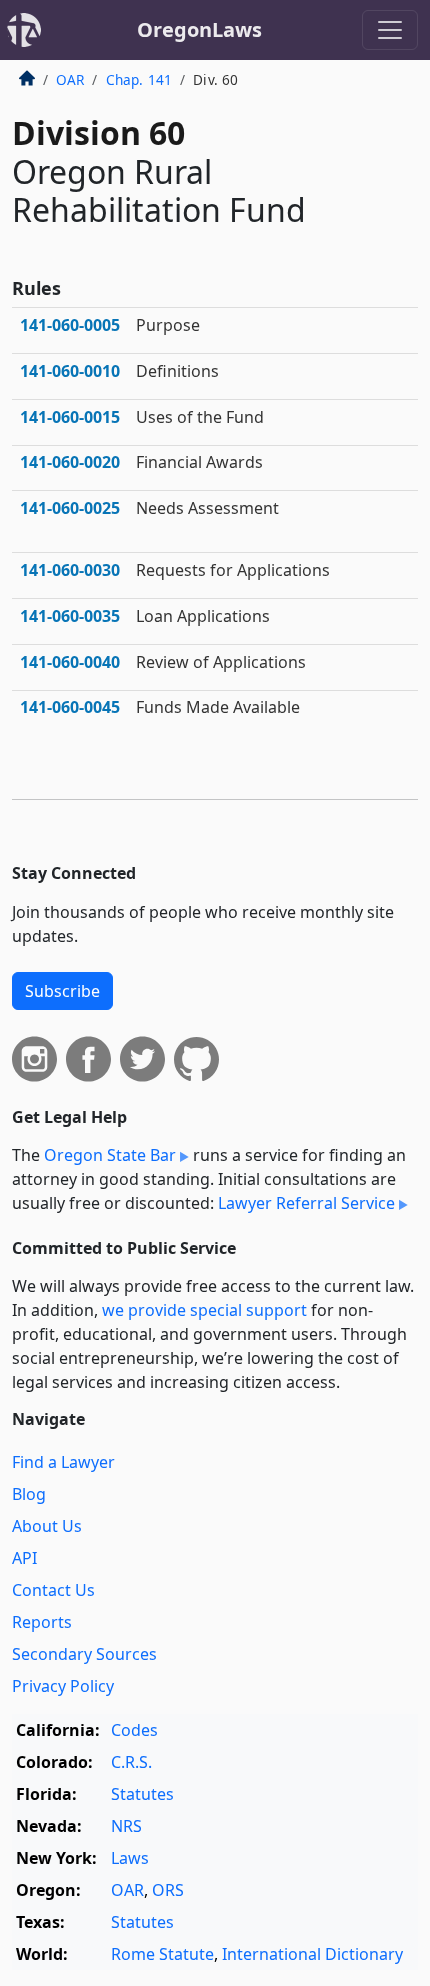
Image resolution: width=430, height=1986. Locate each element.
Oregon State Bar (110, 1155)
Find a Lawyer (63, 1462)
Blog (29, 1494)
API (24, 1558)
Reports (42, 1622)
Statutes (142, 1794)
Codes (134, 1730)
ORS (168, 1890)
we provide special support (204, 1310)
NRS (126, 1826)
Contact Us (53, 1590)
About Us (47, 1526)
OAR (70, 79)
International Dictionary (312, 1954)
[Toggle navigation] (390, 30)
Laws (130, 1858)
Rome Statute (162, 1954)
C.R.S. (131, 1762)
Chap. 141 (139, 79)
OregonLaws (199, 29)
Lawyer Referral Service (306, 1203)
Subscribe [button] (62, 991)
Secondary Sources (84, 1654)
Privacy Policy (63, 1686)
